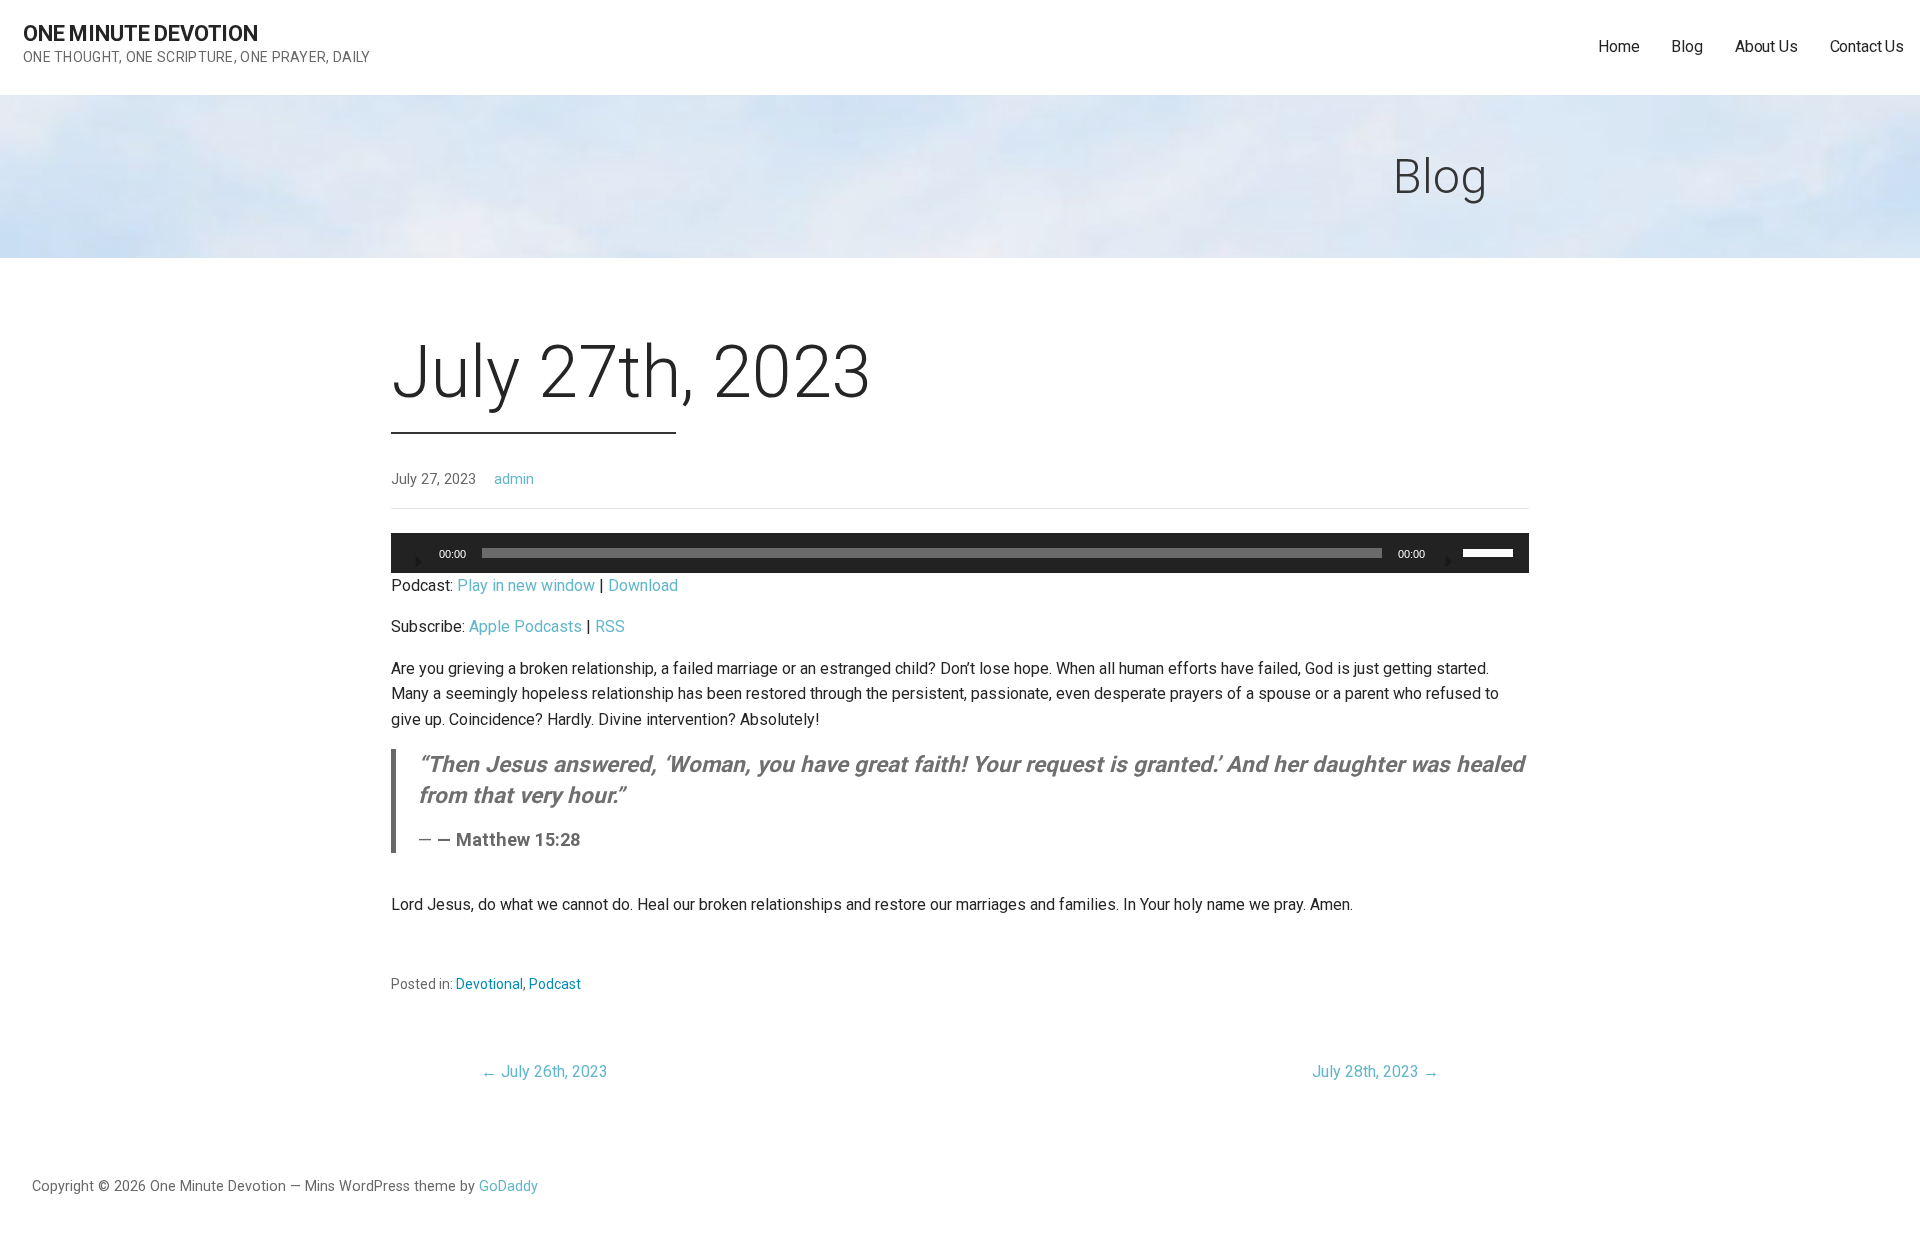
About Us (1766, 46)
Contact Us (1867, 46)
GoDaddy (508, 1186)
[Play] (417, 555)
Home (1618, 46)
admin (514, 479)
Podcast (555, 984)
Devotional (489, 984)
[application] (960, 553)
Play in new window (526, 585)
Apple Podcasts (525, 626)
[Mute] (1447, 555)
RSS (610, 626)
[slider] (1491, 551)
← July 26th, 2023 (544, 1071)
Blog (1686, 46)
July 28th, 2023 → (1375, 1071)
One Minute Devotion (140, 33)
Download (643, 585)
